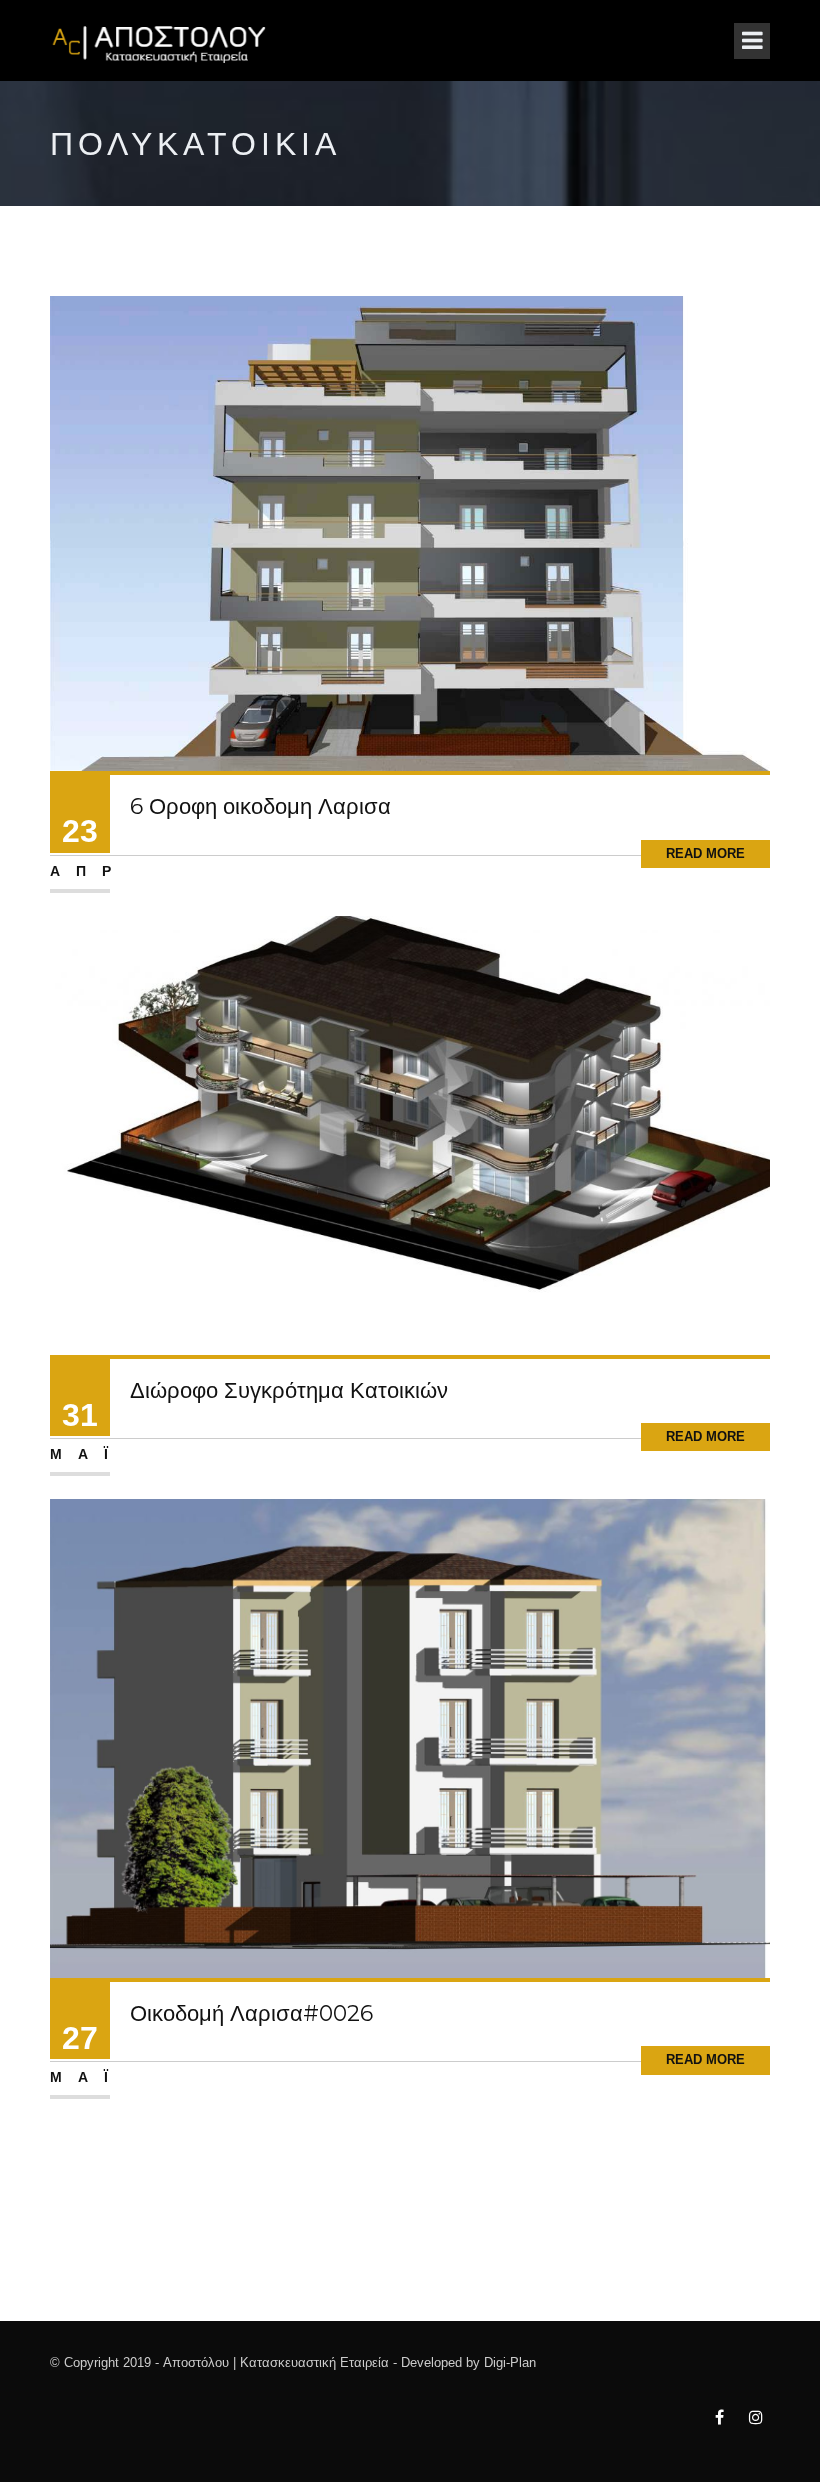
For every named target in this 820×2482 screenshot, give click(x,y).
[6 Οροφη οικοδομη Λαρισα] (410, 532)
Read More (705, 853)
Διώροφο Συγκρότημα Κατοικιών (289, 1390)
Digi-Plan (510, 2362)
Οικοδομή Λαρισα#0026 (251, 2013)
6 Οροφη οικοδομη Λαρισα (260, 806)
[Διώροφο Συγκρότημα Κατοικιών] (410, 1134)
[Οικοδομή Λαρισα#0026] (410, 1737)
